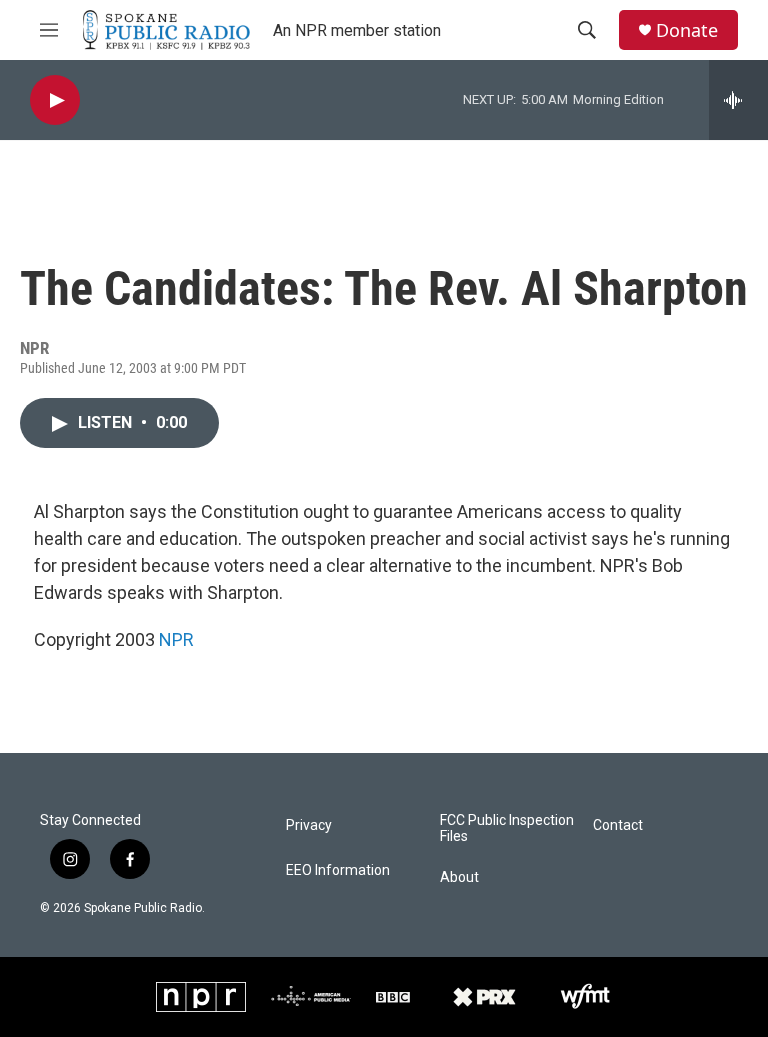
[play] (55, 100)
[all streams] (738, 100)
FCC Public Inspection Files (507, 828)
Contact (618, 825)
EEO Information (338, 870)
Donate (687, 30)
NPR (176, 639)
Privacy (309, 825)
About (459, 877)
